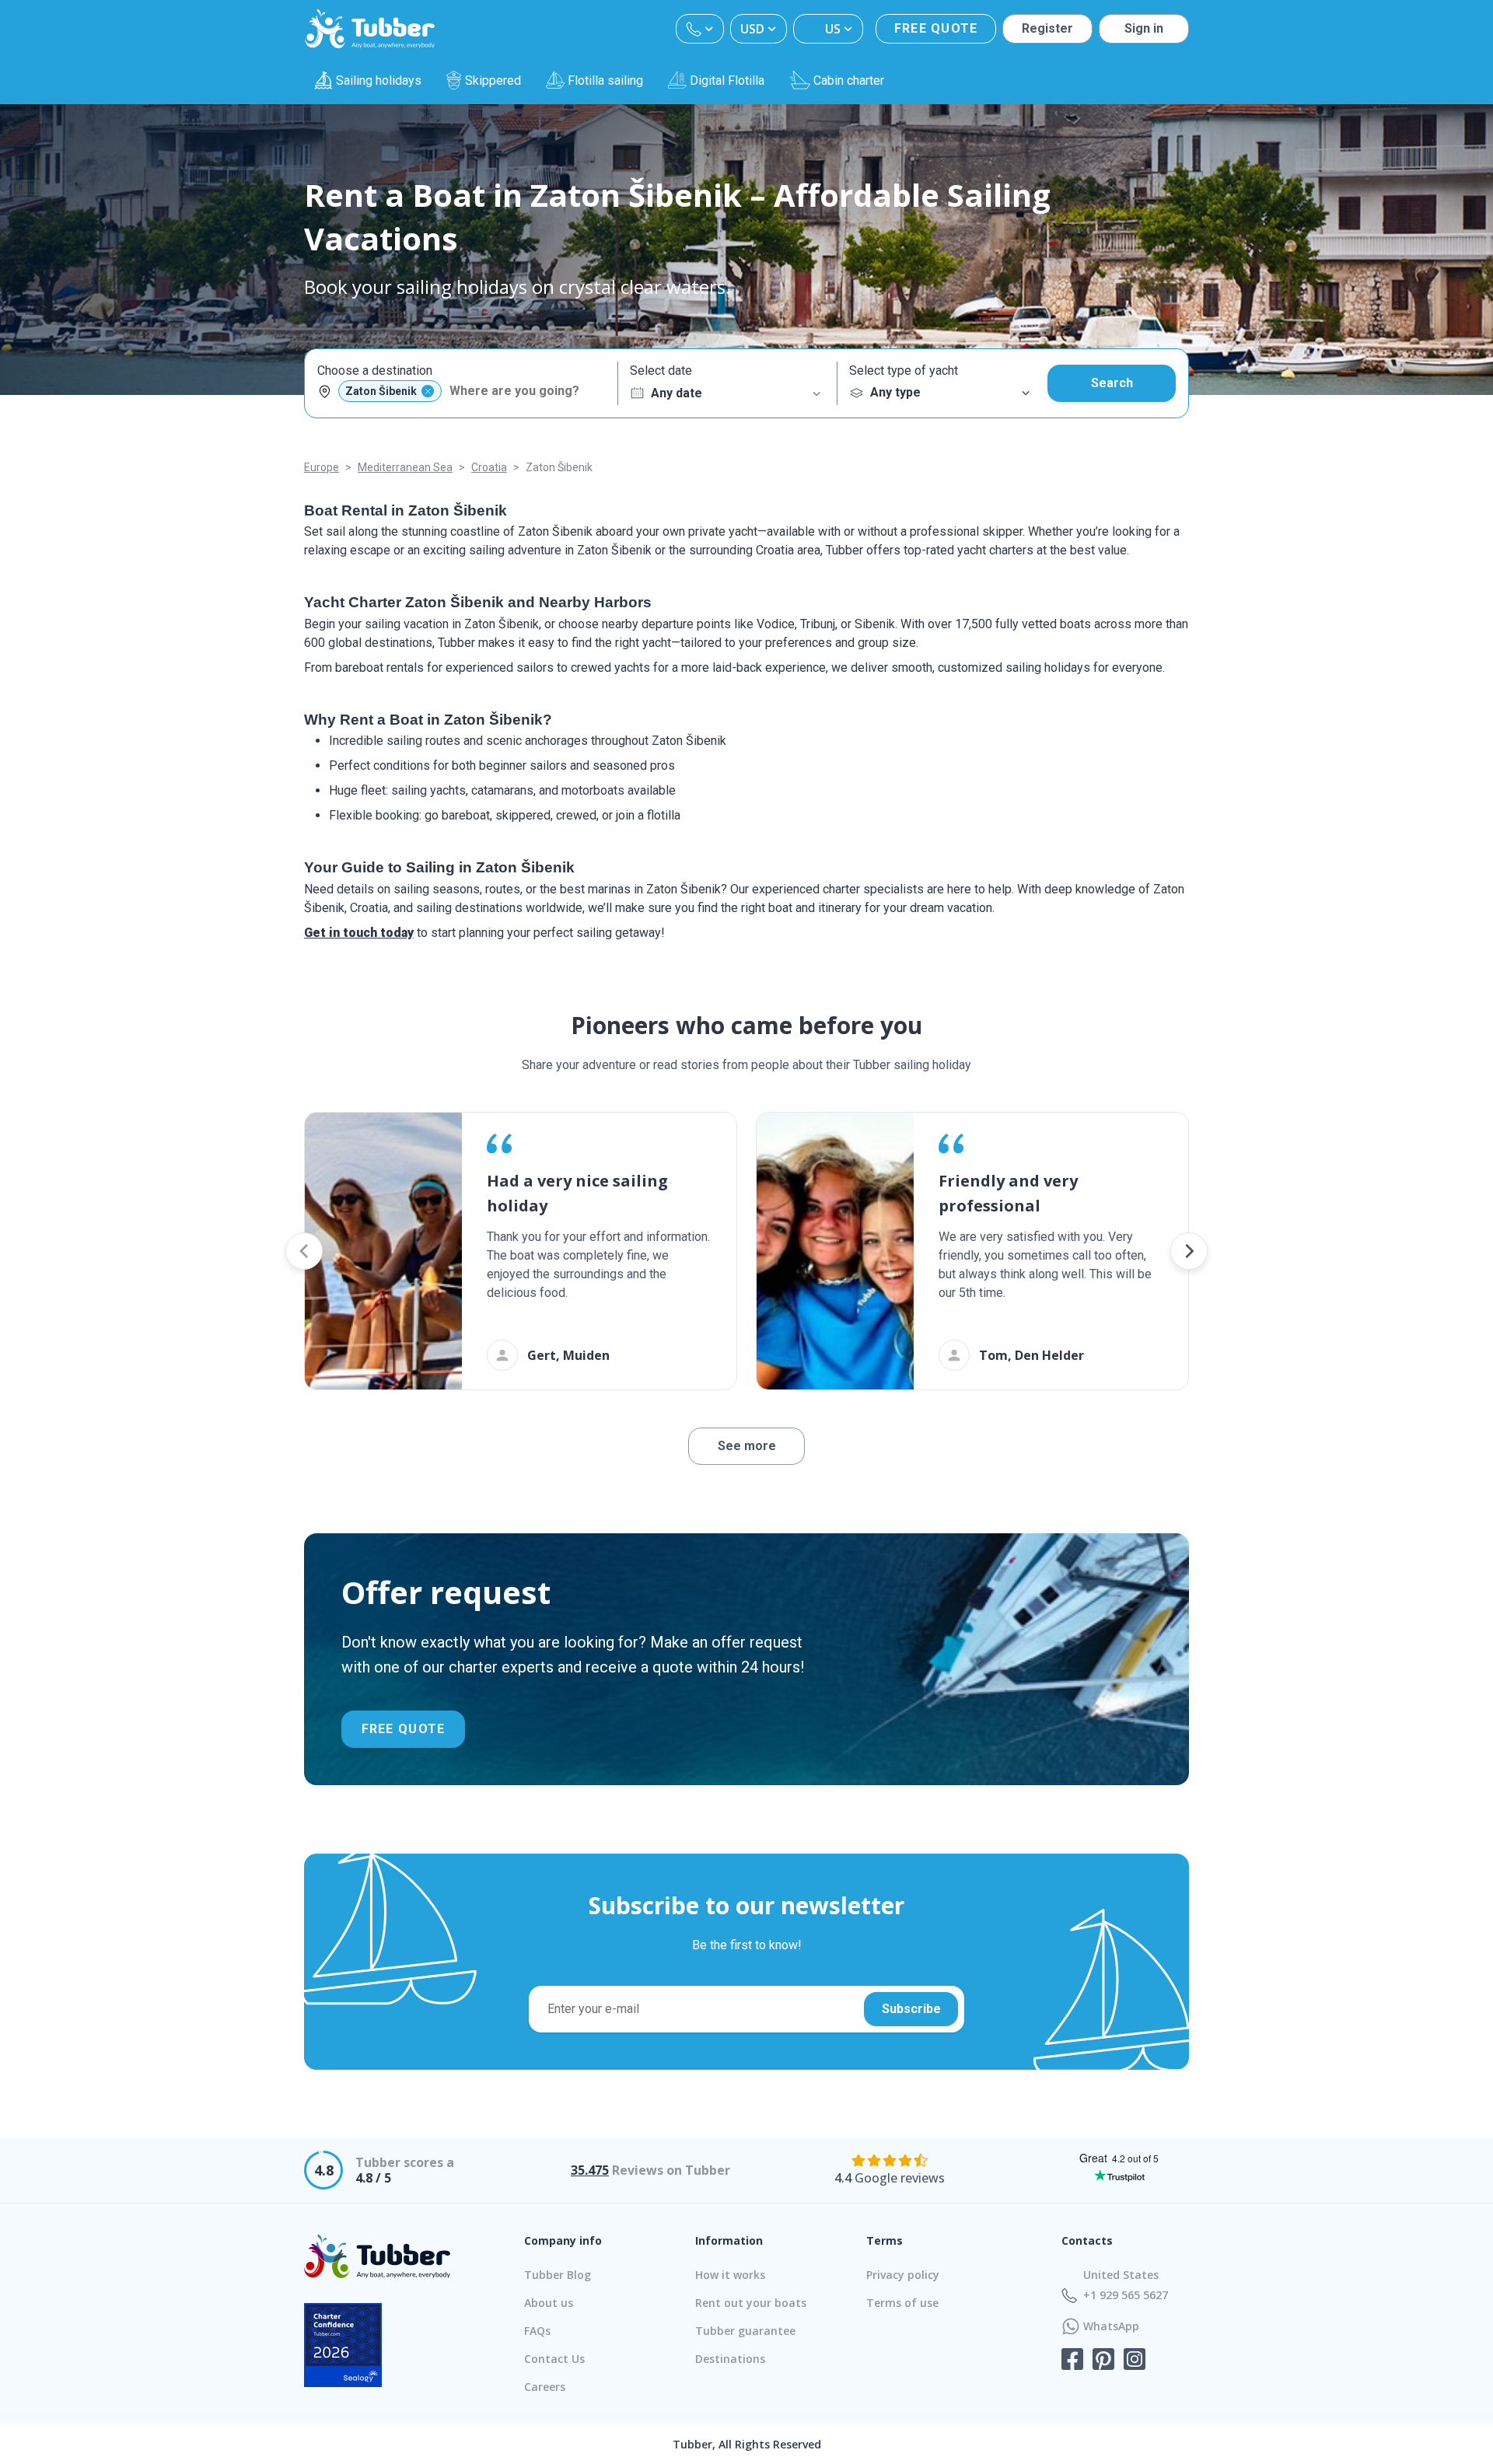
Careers (545, 2387)
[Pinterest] (1103, 2361)
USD (752, 29)
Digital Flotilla (727, 80)
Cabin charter (849, 80)
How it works (730, 2275)
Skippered (493, 80)
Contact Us (554, 2359)
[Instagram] (1135, 2361)
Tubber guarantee (745, 2331)
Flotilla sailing (605, 80)
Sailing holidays (379, 80)
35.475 (590, 2170)
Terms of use (902, 2303)
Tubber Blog (558, 2275)
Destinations (730, 2359)
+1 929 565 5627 (1126, 2295)
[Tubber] (370, 29)
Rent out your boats (751, 2303)
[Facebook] (1072, 2361)
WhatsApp (1111, 2326)
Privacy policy (903, 2275)
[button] (304, 1251)
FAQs (537, 2331)
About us (549, 2303)
